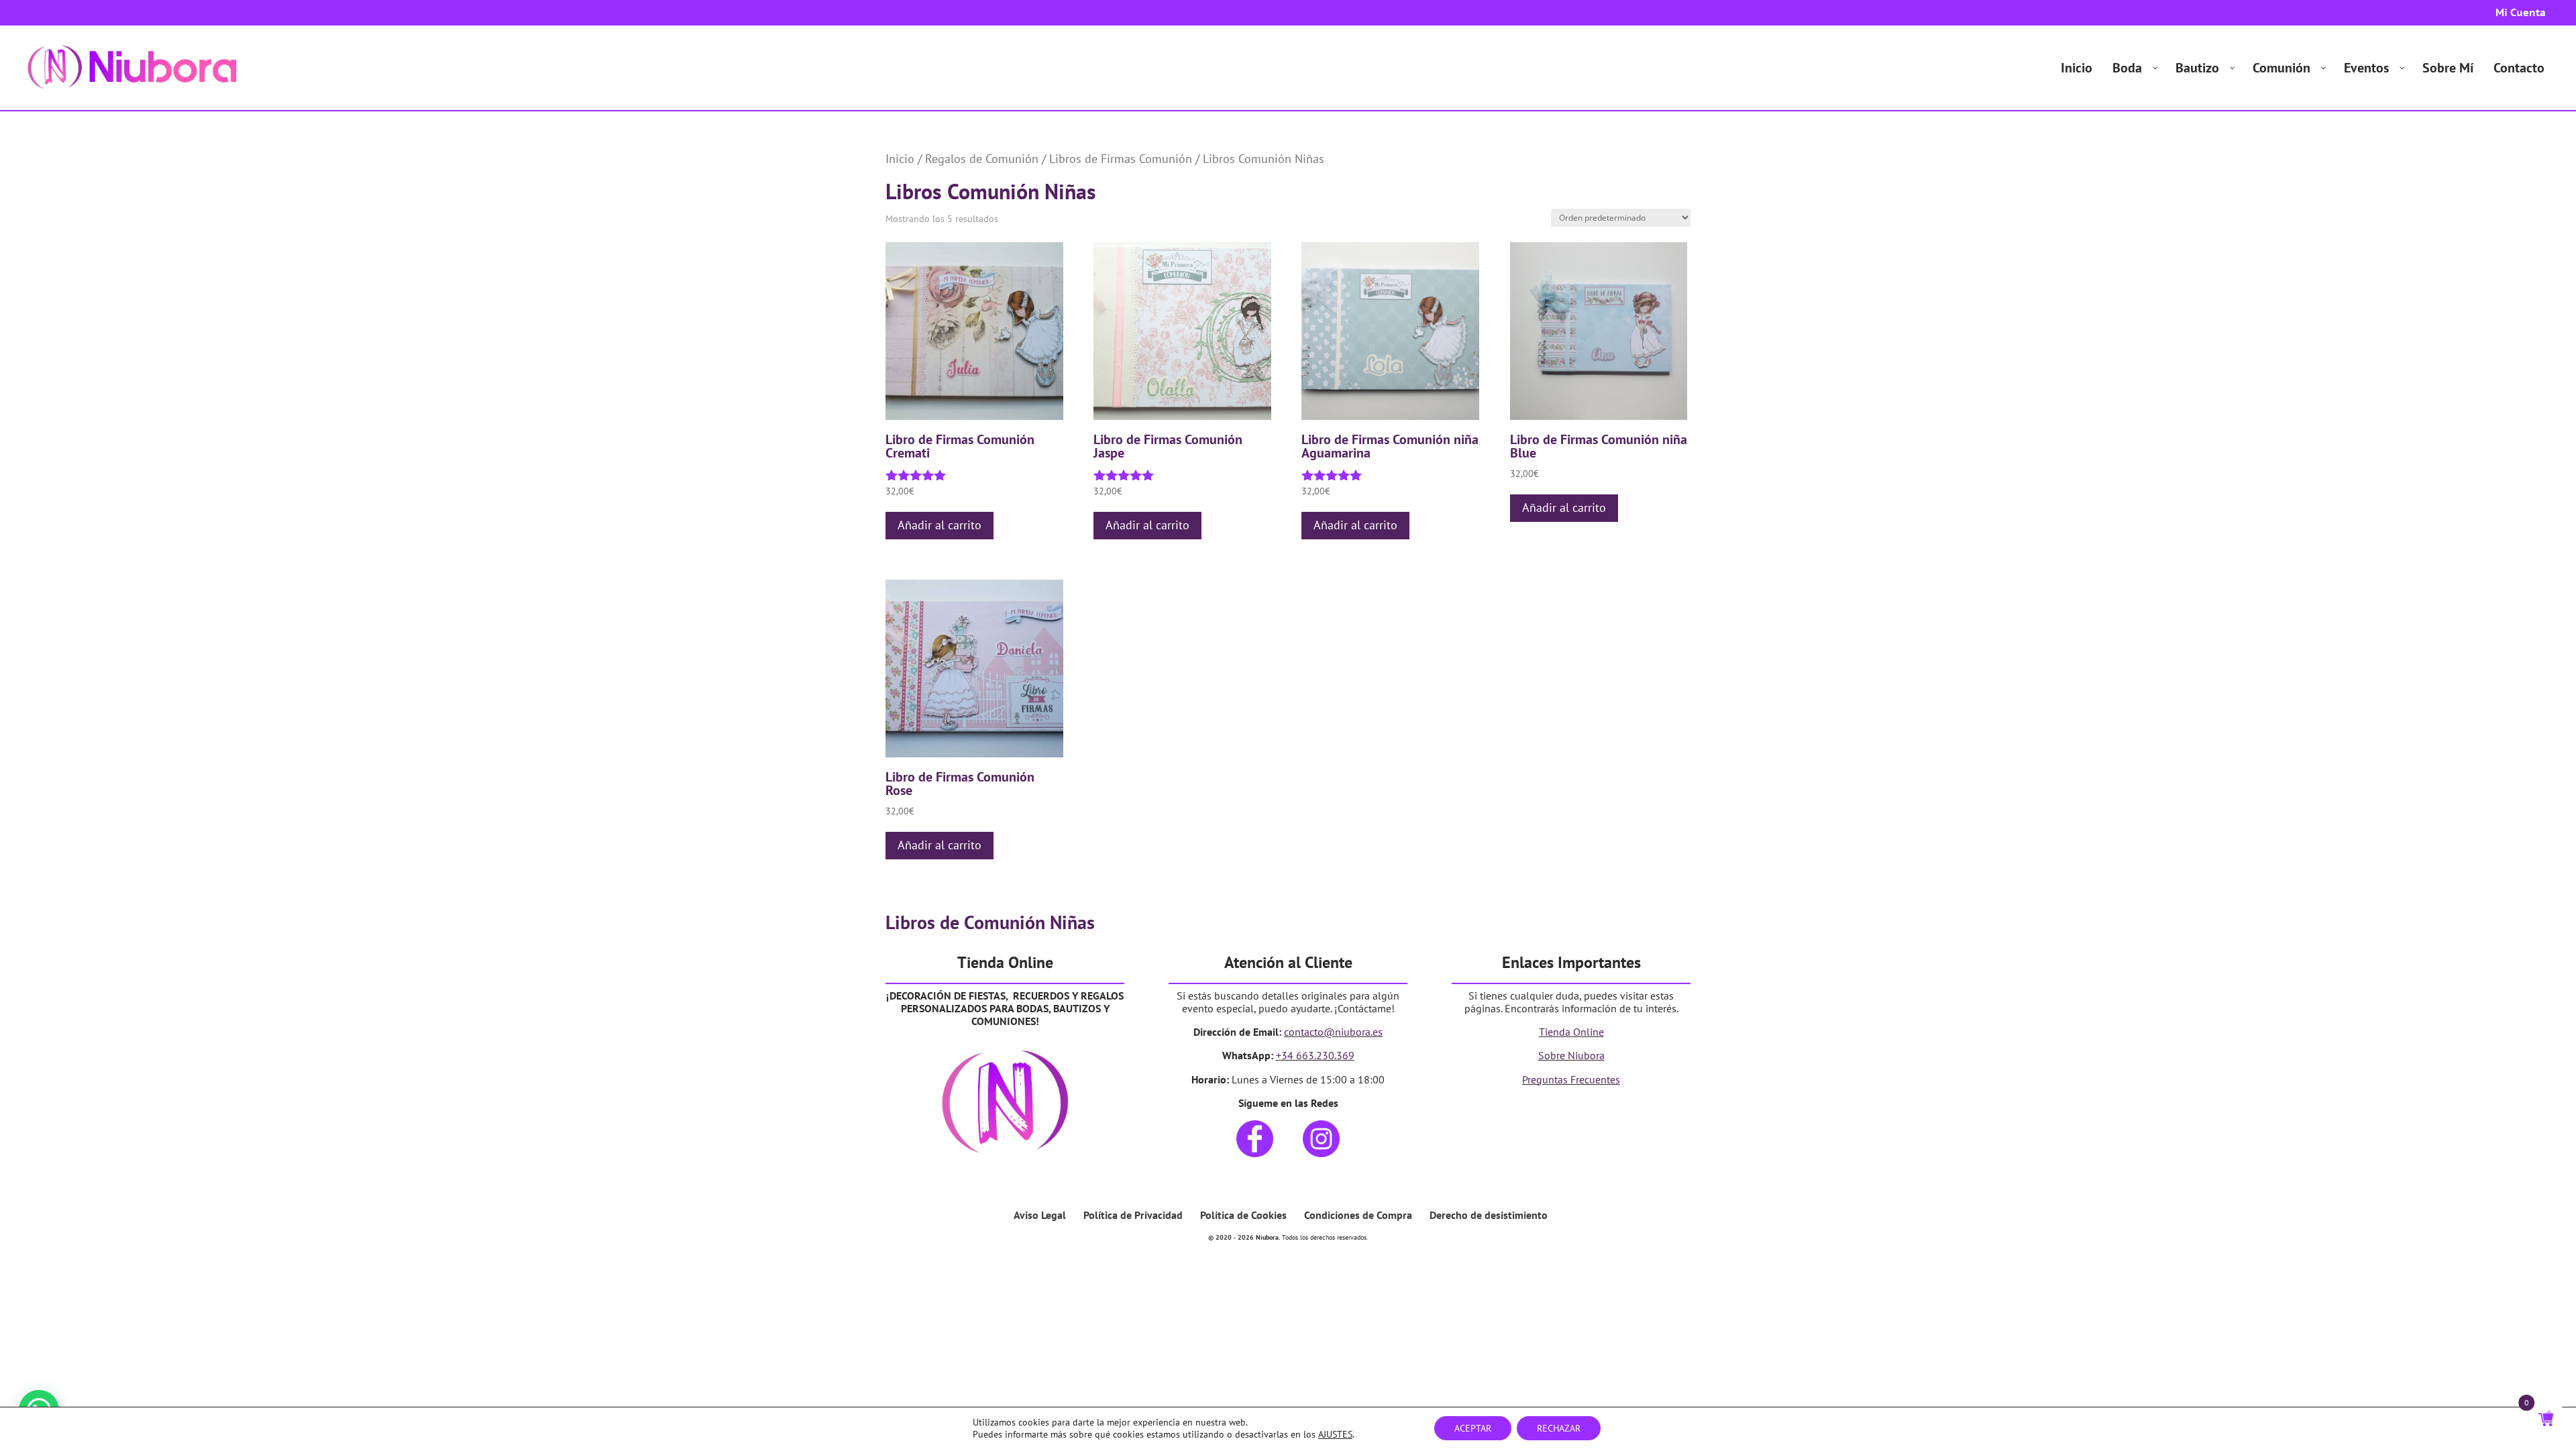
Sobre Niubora (1571, 1055)
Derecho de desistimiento (1489, 1215)
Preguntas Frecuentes (1571, 1079)
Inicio (900, 158)
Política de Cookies (1243, 1215)
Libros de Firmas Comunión (1121, 158)
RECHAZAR (1559, 1428)
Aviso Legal (1040, 1215)
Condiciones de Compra (1358, 1215)
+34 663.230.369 (1315, 1055)
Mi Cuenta (2521, 13)
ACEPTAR (1473, 1428)
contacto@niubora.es (1333, 1032)
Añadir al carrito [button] (940, 525)
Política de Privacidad (1133, 1215)
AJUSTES (1335, 1434)
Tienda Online (1571, 1032)
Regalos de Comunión (982, 158)
